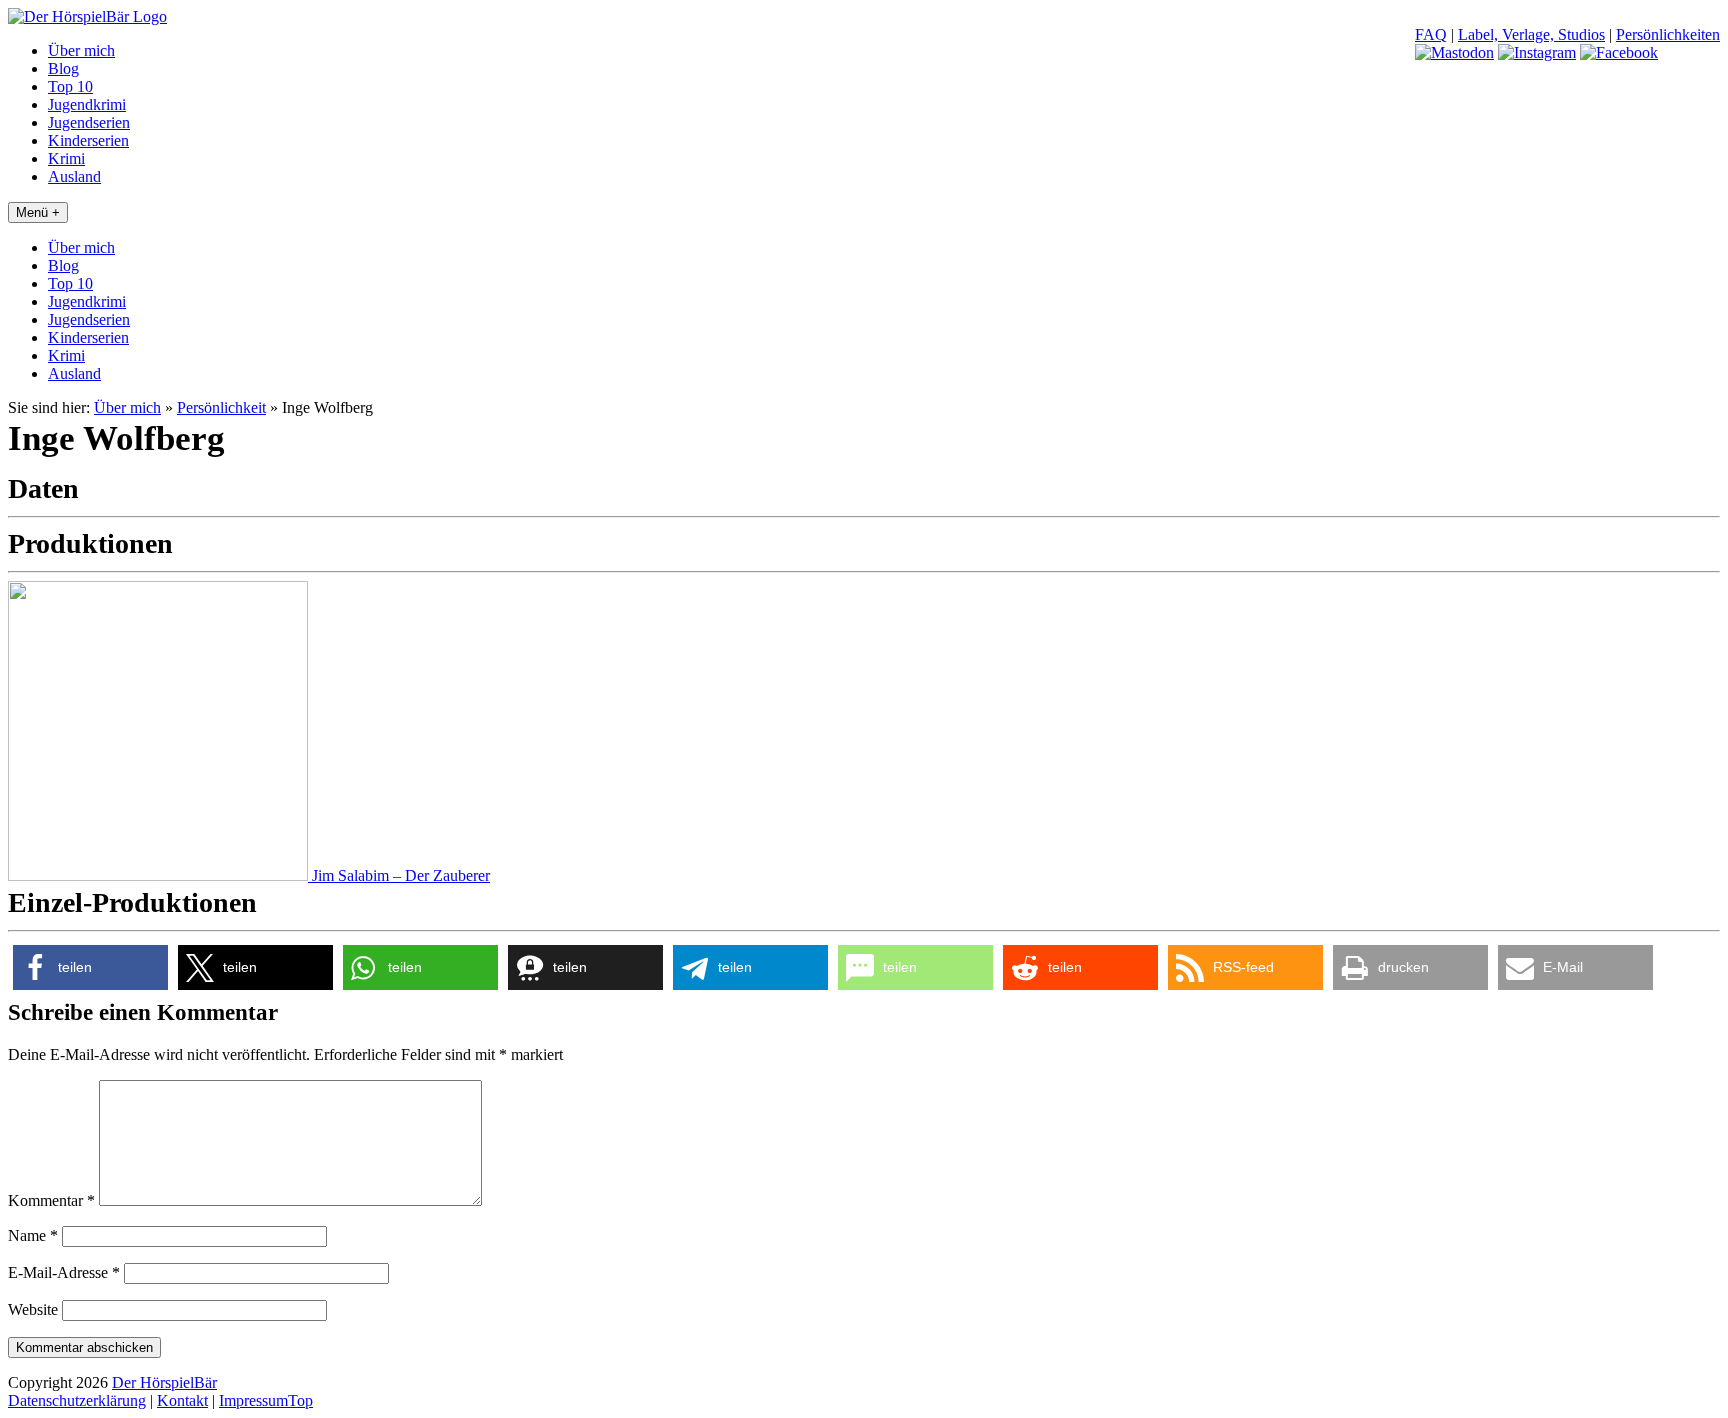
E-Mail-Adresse (64, 1272)
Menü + (38, 212)
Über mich (81, 50)
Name (33, 1235)
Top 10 (70, 86)
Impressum (253, 1400)
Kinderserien (88, 140)
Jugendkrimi (87, 104)
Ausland (74, 176)
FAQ (1431, 34)
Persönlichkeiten (1668, 34)
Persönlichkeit (221, 407)
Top (300, 1400)
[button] (90, 967)
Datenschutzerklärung (77, 1400)
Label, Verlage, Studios (1531, 34)
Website (33, 1309)
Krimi (66, 158)
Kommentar (51, 1200)
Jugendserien (89, 122)
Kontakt (182, 1400)
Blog (63, 68)
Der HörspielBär (164, 1382)
